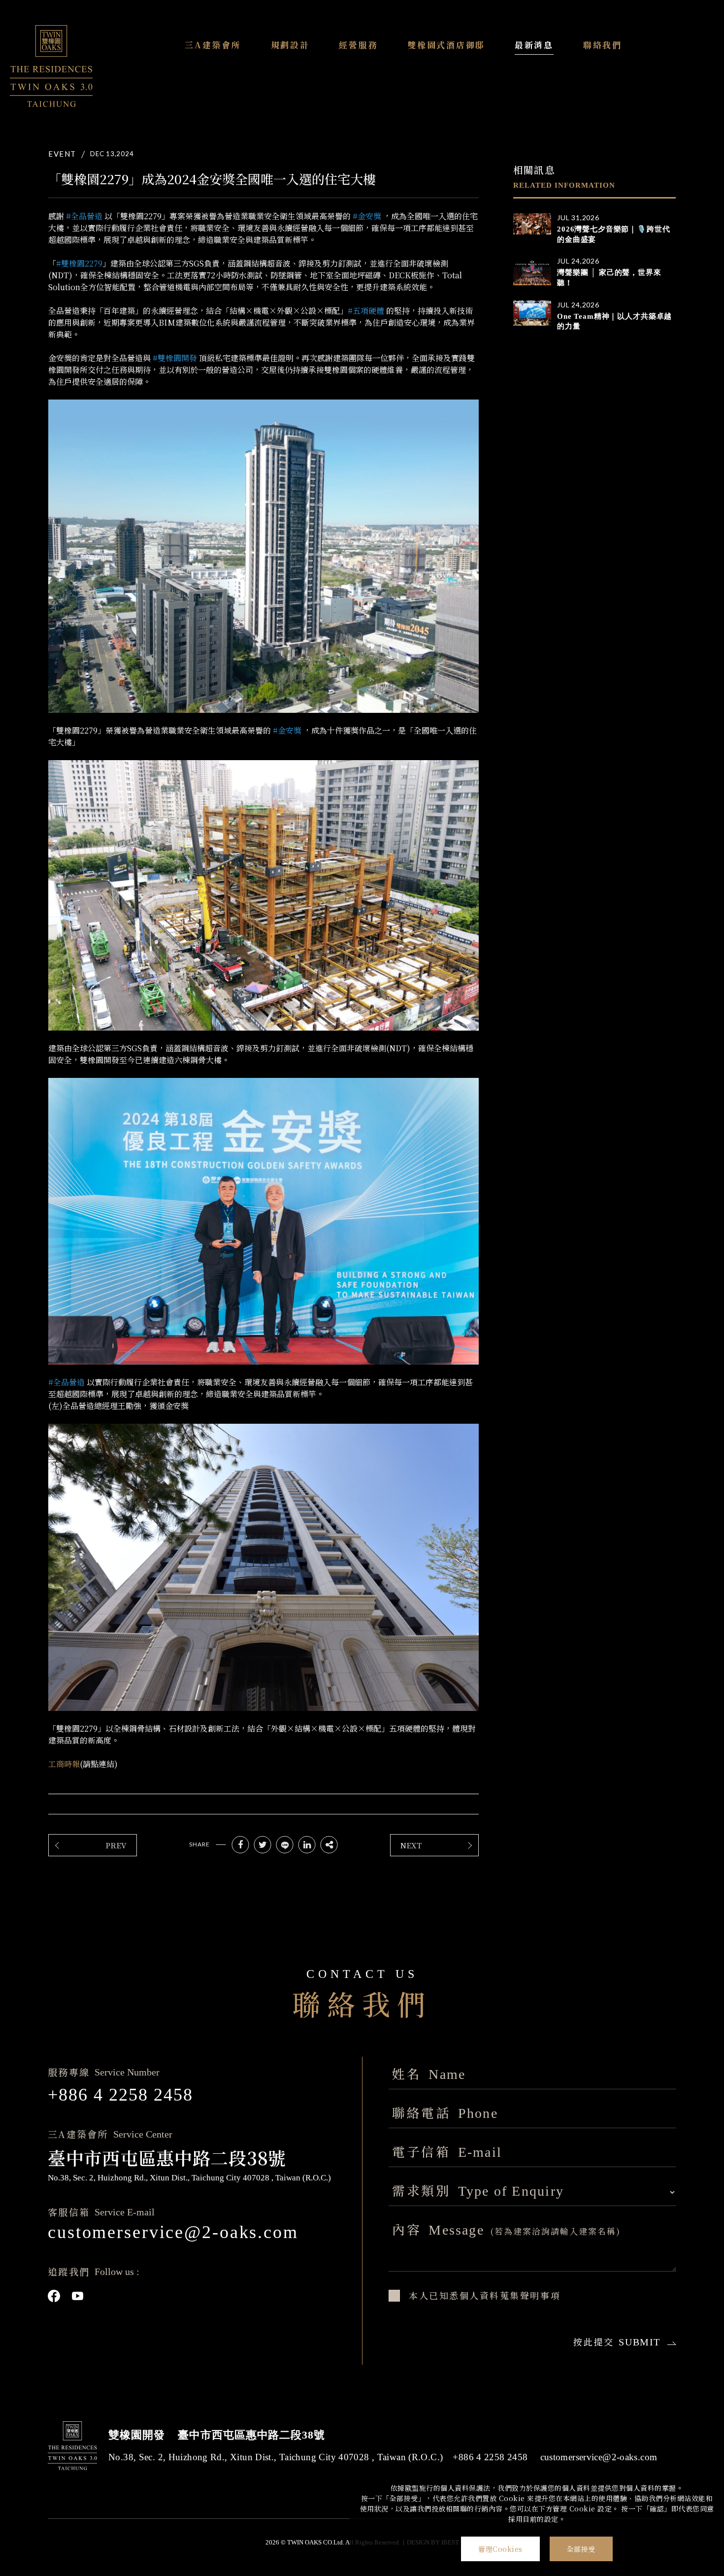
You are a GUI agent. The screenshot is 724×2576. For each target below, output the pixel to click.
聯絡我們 (603, 45)
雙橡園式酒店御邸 (446, 45)
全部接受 (581, 2549)
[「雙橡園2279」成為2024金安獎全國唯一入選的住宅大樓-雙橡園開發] (241, 1845)
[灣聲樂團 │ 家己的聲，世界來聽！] (532, 271)
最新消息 (534, 45)
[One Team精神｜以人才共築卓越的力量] (532, 313)
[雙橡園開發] (51, 66)
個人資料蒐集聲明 (500, 2295)
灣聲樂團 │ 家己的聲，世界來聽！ (609, 278)
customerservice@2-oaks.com (173, 2232)
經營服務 (358, 45)
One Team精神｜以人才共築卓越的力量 (614, 321)
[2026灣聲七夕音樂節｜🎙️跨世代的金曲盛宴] (532, 224)
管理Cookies (500, 2549)
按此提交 (617, 2342)
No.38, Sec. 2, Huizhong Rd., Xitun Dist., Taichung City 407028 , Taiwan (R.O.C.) (276, 2457)
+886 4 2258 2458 (120, 2095)
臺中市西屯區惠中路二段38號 (251, 2435)
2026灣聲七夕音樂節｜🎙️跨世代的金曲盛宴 (613, 234)
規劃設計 (290, 45)
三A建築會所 (213, 45)
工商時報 (64, 1764)
